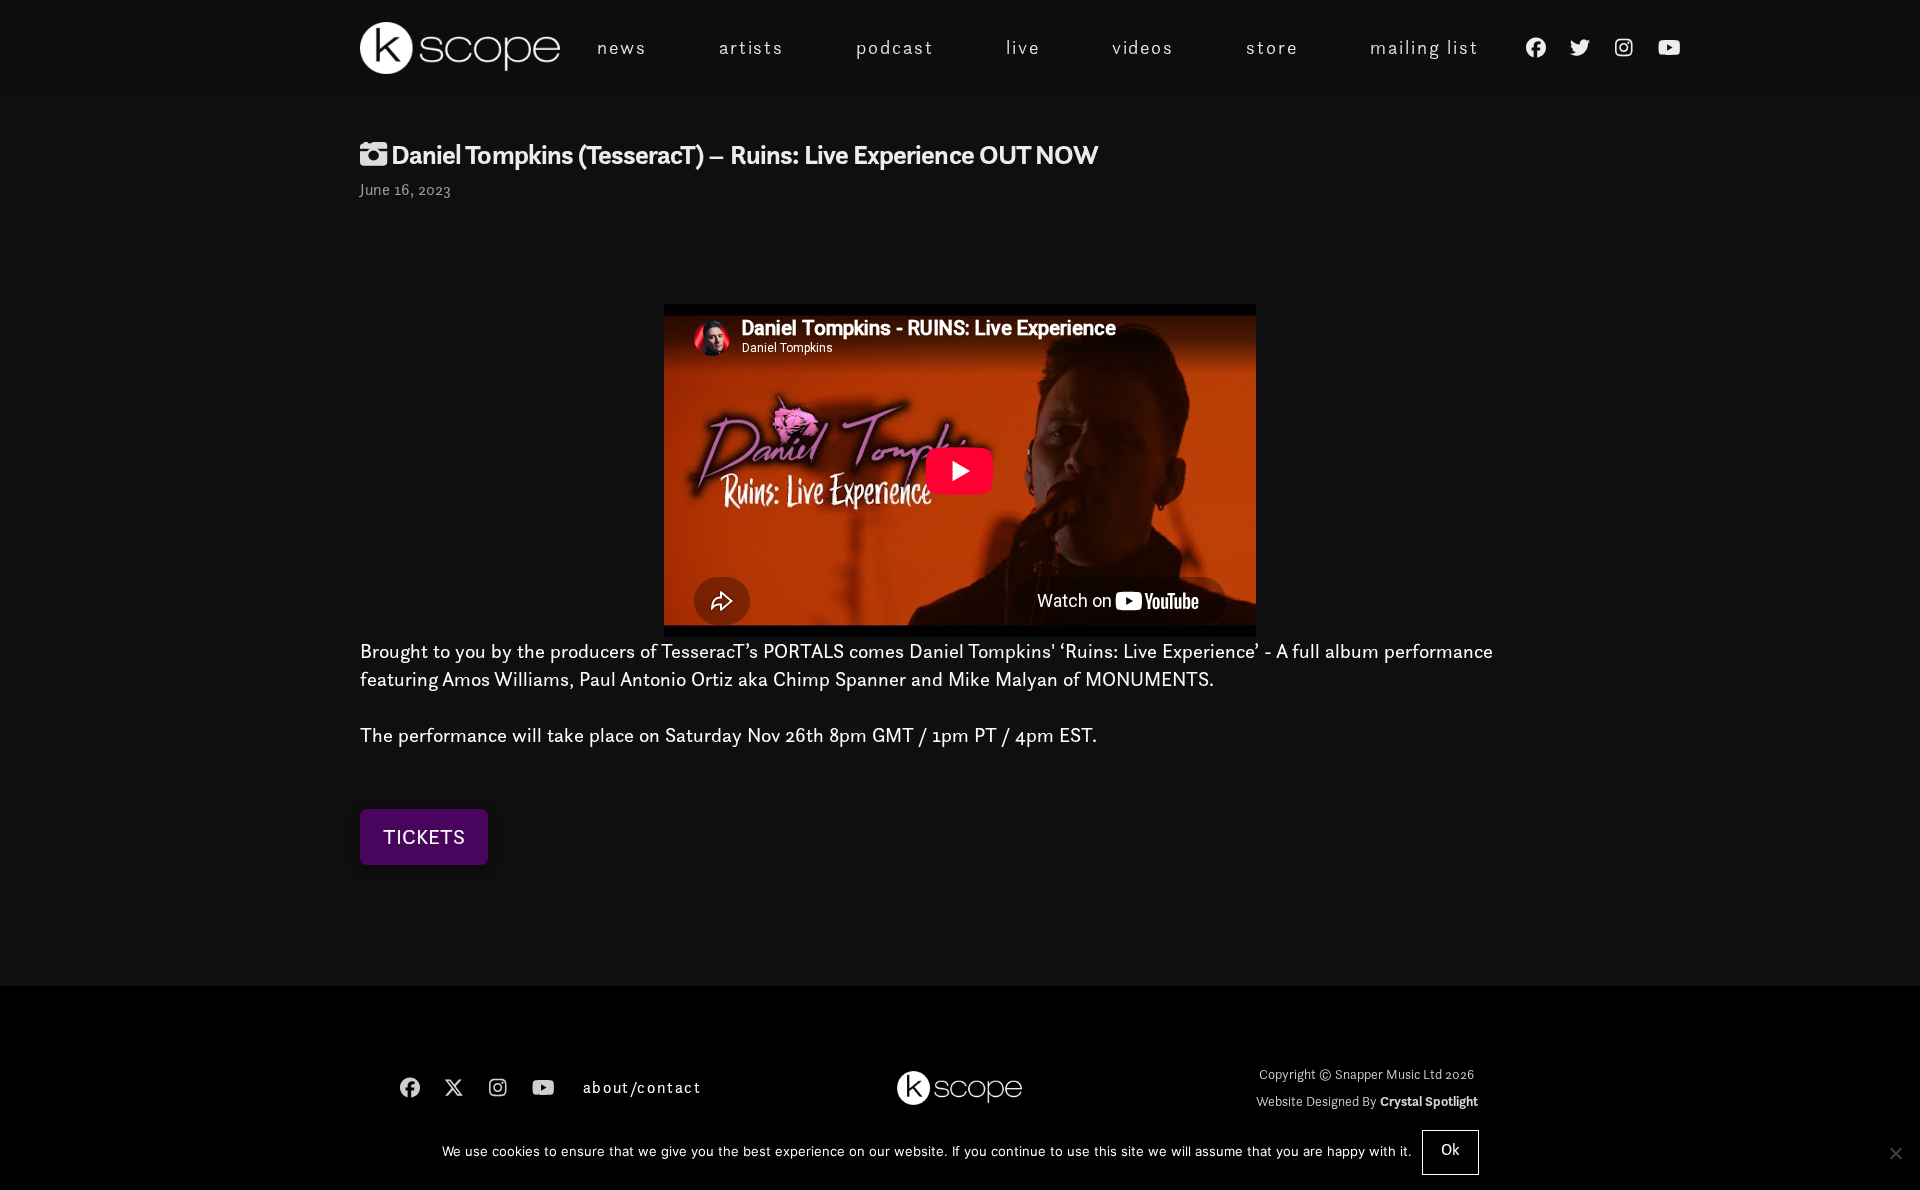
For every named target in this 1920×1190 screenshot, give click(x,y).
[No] (1895, 1153)
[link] (980, 651)
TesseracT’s (709, 651)
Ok (1450, 1149)
